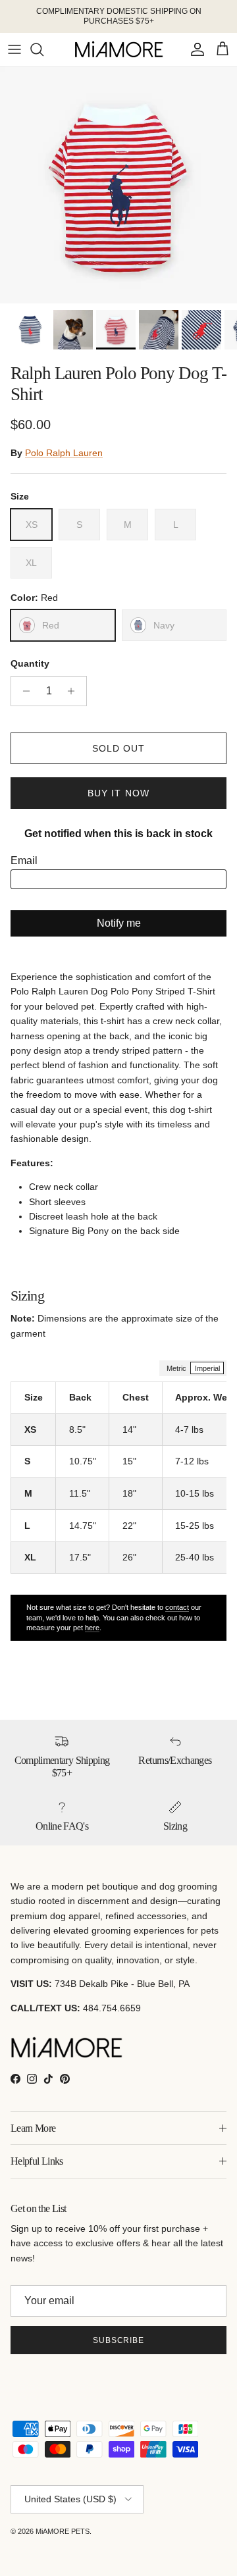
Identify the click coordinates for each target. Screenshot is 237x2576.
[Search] (43, 49)
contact (177, 1607)
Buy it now (118, 793)
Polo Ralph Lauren (64, 453)
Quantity (30, 663)
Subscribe (119, 2340)
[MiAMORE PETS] (119, 49)
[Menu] (14, 49)
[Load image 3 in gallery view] (118, 185)
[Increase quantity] (75, 691)
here (92, 1628)
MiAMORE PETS (63, 2531)
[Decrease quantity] (23, 691)
